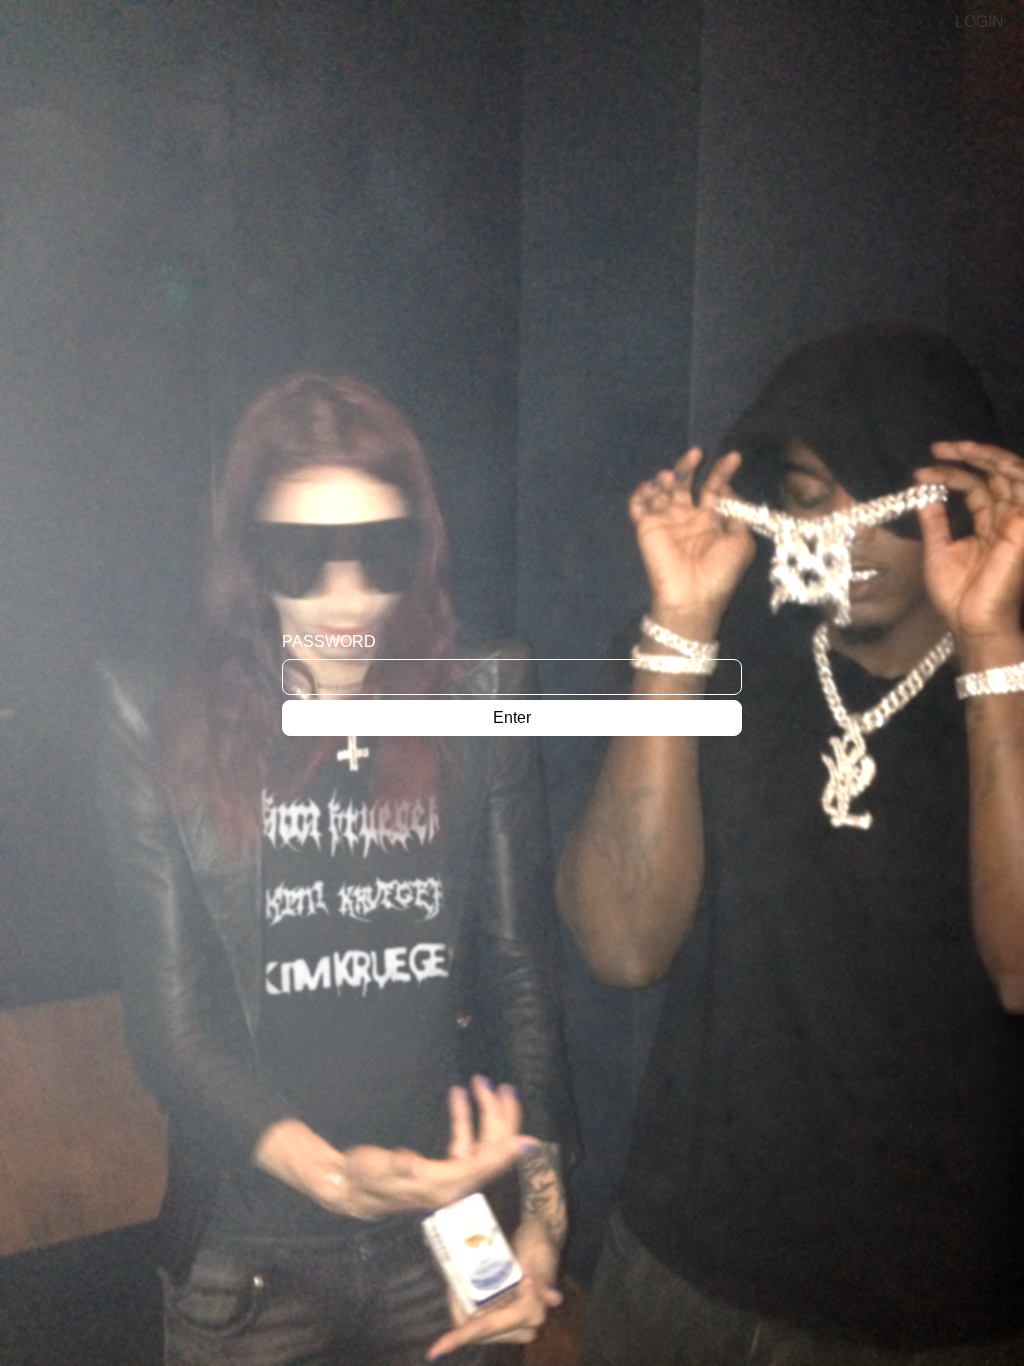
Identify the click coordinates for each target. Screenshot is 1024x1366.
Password (329, 641)
